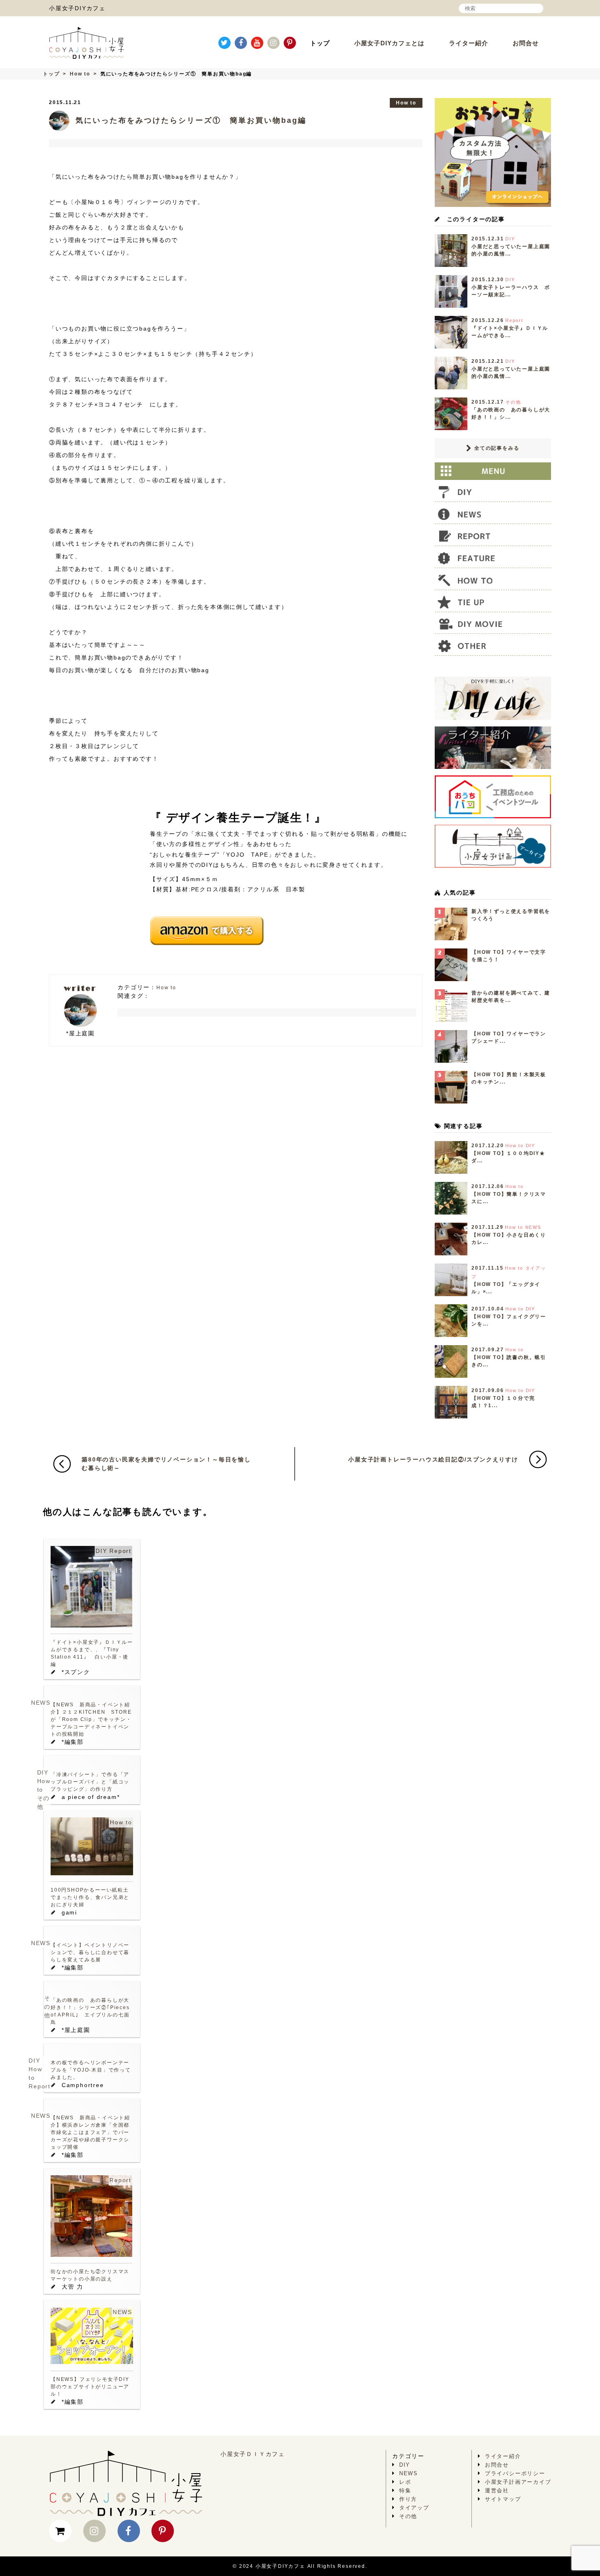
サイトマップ (503, 2499)
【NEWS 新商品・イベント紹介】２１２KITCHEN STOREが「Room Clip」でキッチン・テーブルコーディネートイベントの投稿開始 (91, 1719)
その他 (47, 2007)
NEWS (41, 1703)
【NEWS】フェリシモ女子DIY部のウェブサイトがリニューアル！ (90, 2387)
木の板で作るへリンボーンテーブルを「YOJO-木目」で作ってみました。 (91, 2070)
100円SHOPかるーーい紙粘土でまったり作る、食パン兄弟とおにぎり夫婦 (90, 1897)
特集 (405, 2491)
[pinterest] (290, 43)
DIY (101, 1551)
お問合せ (526, 43)
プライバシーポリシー (515, 2473)
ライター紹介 (469, 43)
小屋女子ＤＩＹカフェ (253, 2454)
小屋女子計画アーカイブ (518, 2482)
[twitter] (224, 43)
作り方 (408, 2499)
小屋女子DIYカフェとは (389, 43)
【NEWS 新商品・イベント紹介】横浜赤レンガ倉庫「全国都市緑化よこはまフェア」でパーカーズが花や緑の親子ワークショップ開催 (90, 2132)
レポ (405, 2482)
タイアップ (414, 2508)
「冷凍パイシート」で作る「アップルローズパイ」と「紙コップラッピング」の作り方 (90, 1782)
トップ (320, 43)
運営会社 (497, 2491)
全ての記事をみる (496, 448)
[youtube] (257, 43)
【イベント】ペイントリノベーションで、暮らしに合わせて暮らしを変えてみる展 (90, 1952)
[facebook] (241, 43)
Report (120, 1551)
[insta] (273, 43)
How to (80, 74)
